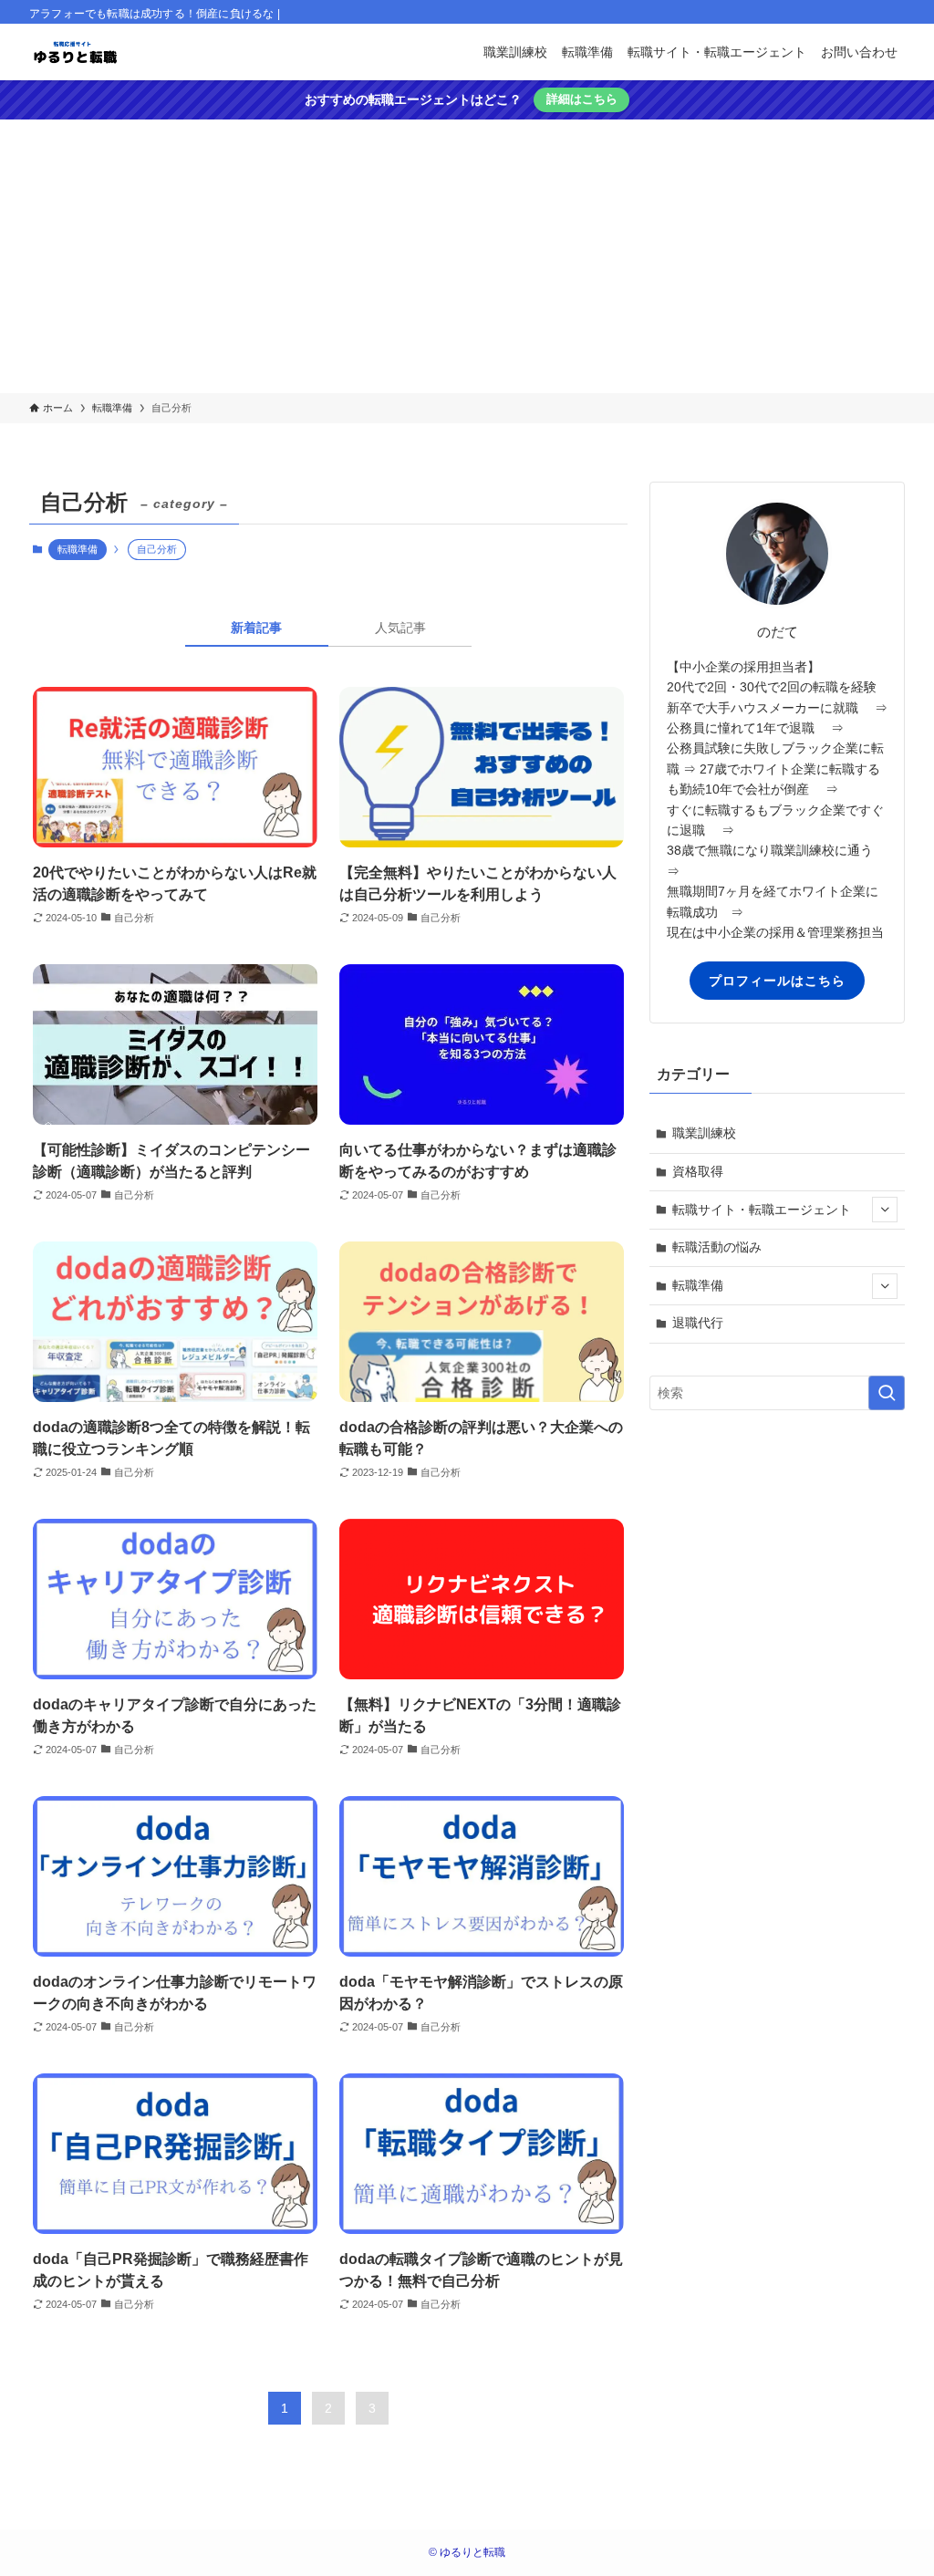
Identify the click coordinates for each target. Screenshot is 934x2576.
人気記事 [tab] (400, 628)
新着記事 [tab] (256, 628)
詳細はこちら (582, 99)
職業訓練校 (704, 1133)
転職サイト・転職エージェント (762, 1210)
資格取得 (698, 1171)
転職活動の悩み (717, 1247)
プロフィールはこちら (777, 981)
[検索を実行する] (887, 1393)
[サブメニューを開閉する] (885, 1210)
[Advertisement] (467, 256)
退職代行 (698, 1323)
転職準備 (78, 549)
